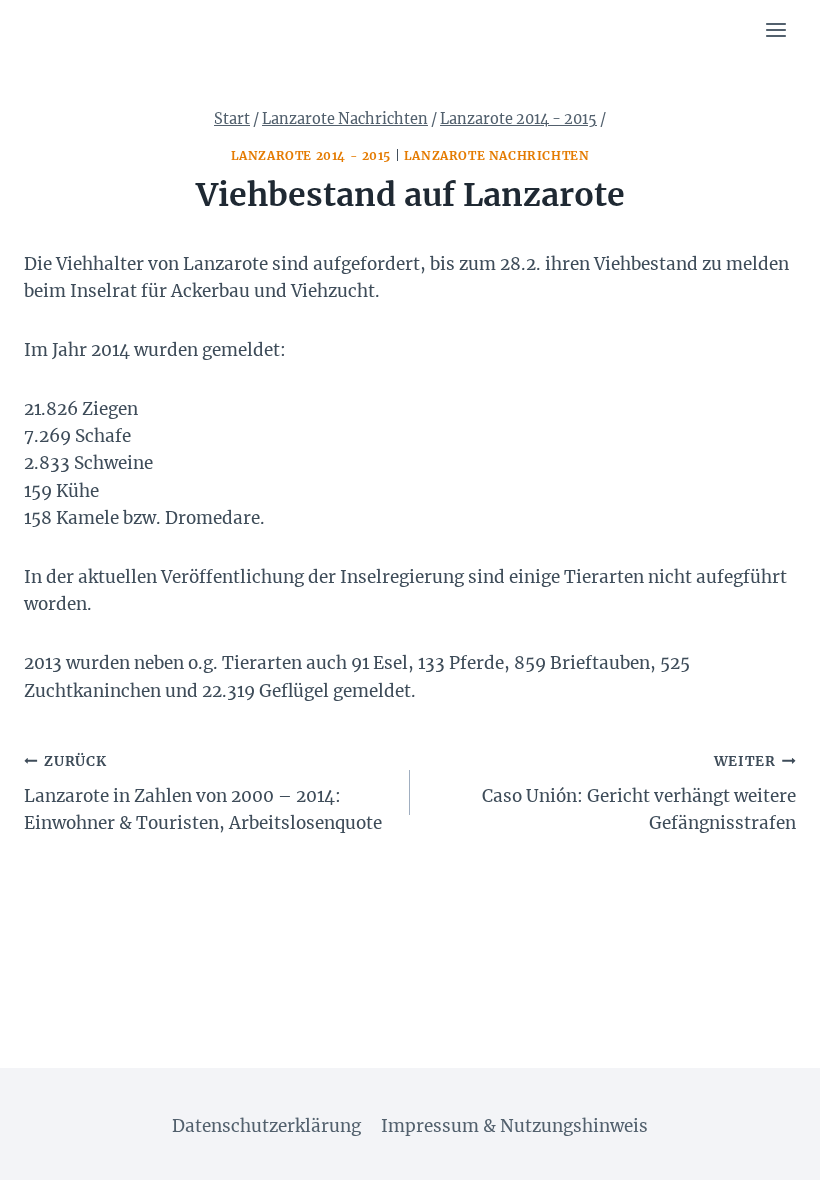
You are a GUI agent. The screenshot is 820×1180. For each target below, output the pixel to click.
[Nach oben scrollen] (769, 1149)
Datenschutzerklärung (266, 1126)
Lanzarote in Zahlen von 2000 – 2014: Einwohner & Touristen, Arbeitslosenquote (203, 793)
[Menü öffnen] (775, 29)
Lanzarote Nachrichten (497, 155)
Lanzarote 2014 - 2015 (311, 155)
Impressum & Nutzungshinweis (514, 1126)
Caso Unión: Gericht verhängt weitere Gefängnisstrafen (639, 793)
